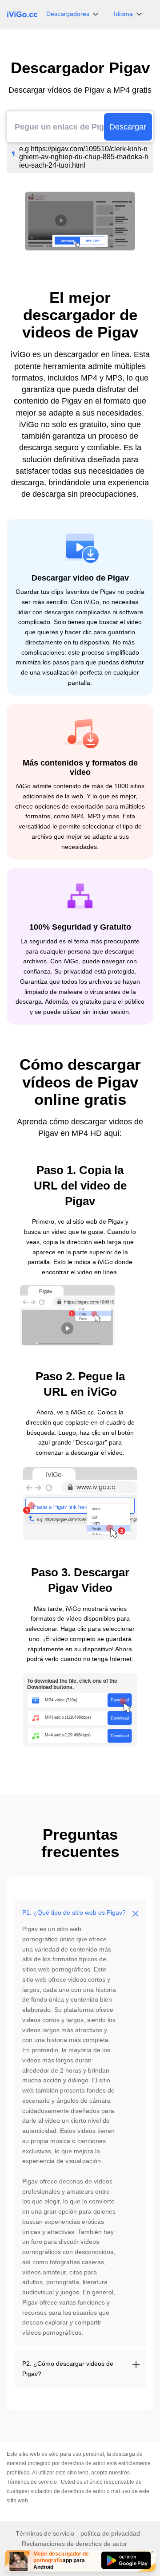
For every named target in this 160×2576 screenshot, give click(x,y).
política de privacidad (110, 2533)
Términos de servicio (32, 2482)
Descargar (128, 127)
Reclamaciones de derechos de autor (74, 2544)
